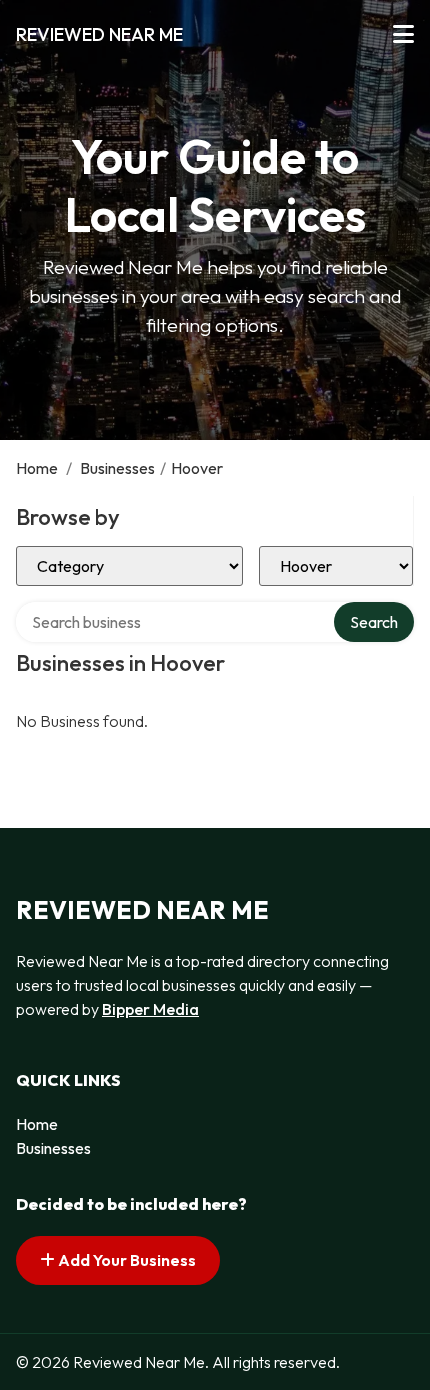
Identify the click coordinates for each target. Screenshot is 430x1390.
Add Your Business (125, 1260)
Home (37, 468)
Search (374, 622)
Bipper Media (150, 1009)
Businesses (117, 468)
